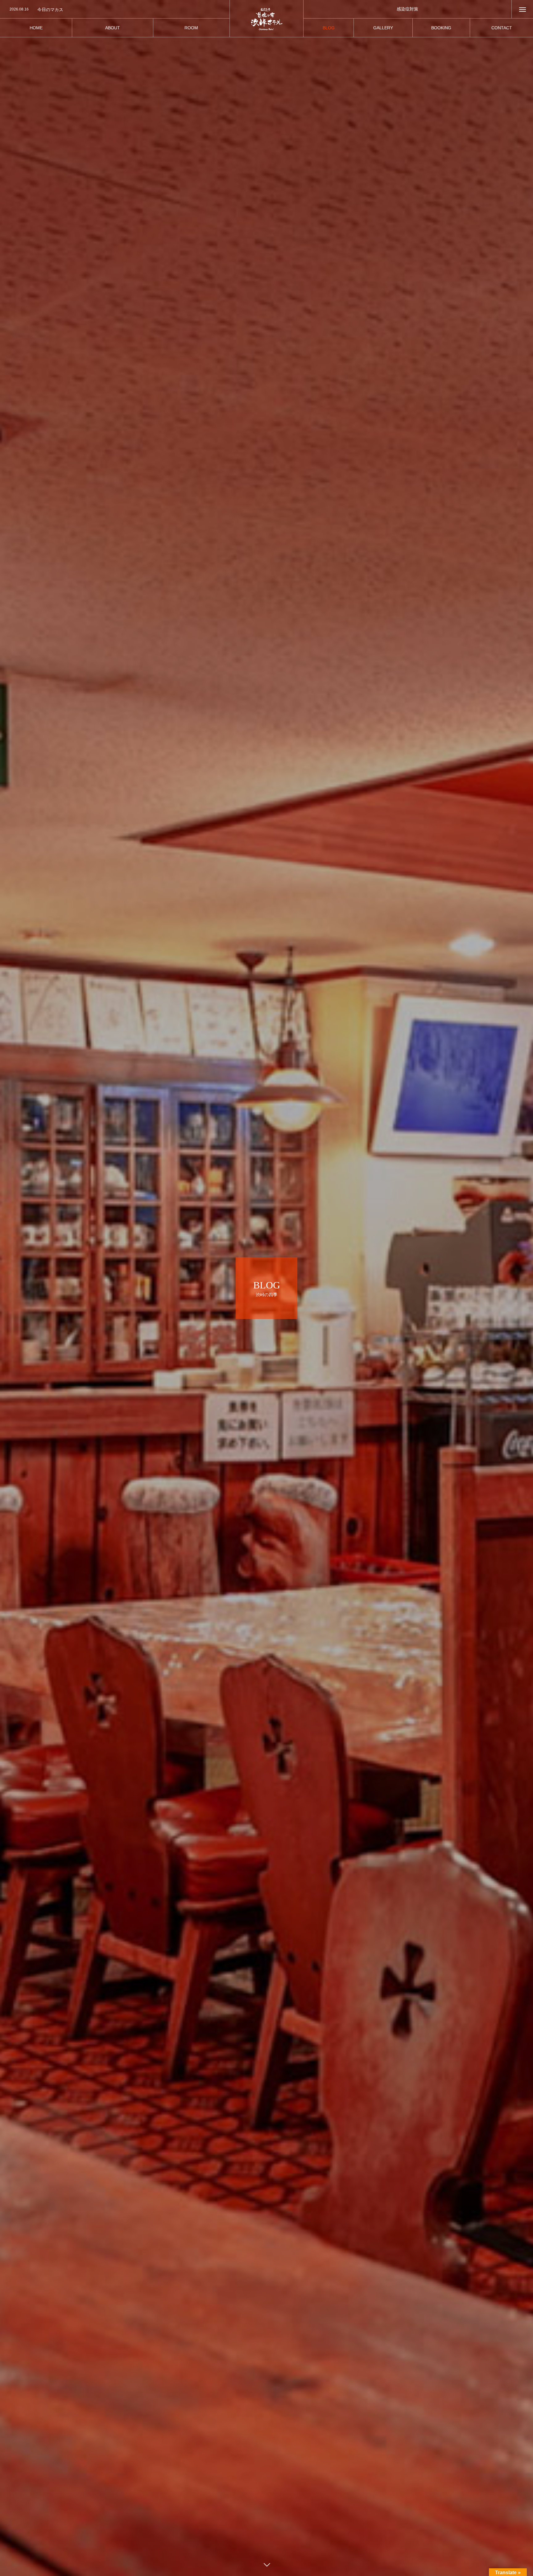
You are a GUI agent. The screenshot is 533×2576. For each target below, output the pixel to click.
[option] (115, 10)
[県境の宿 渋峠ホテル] (266, 19)
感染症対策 (407, 9)
